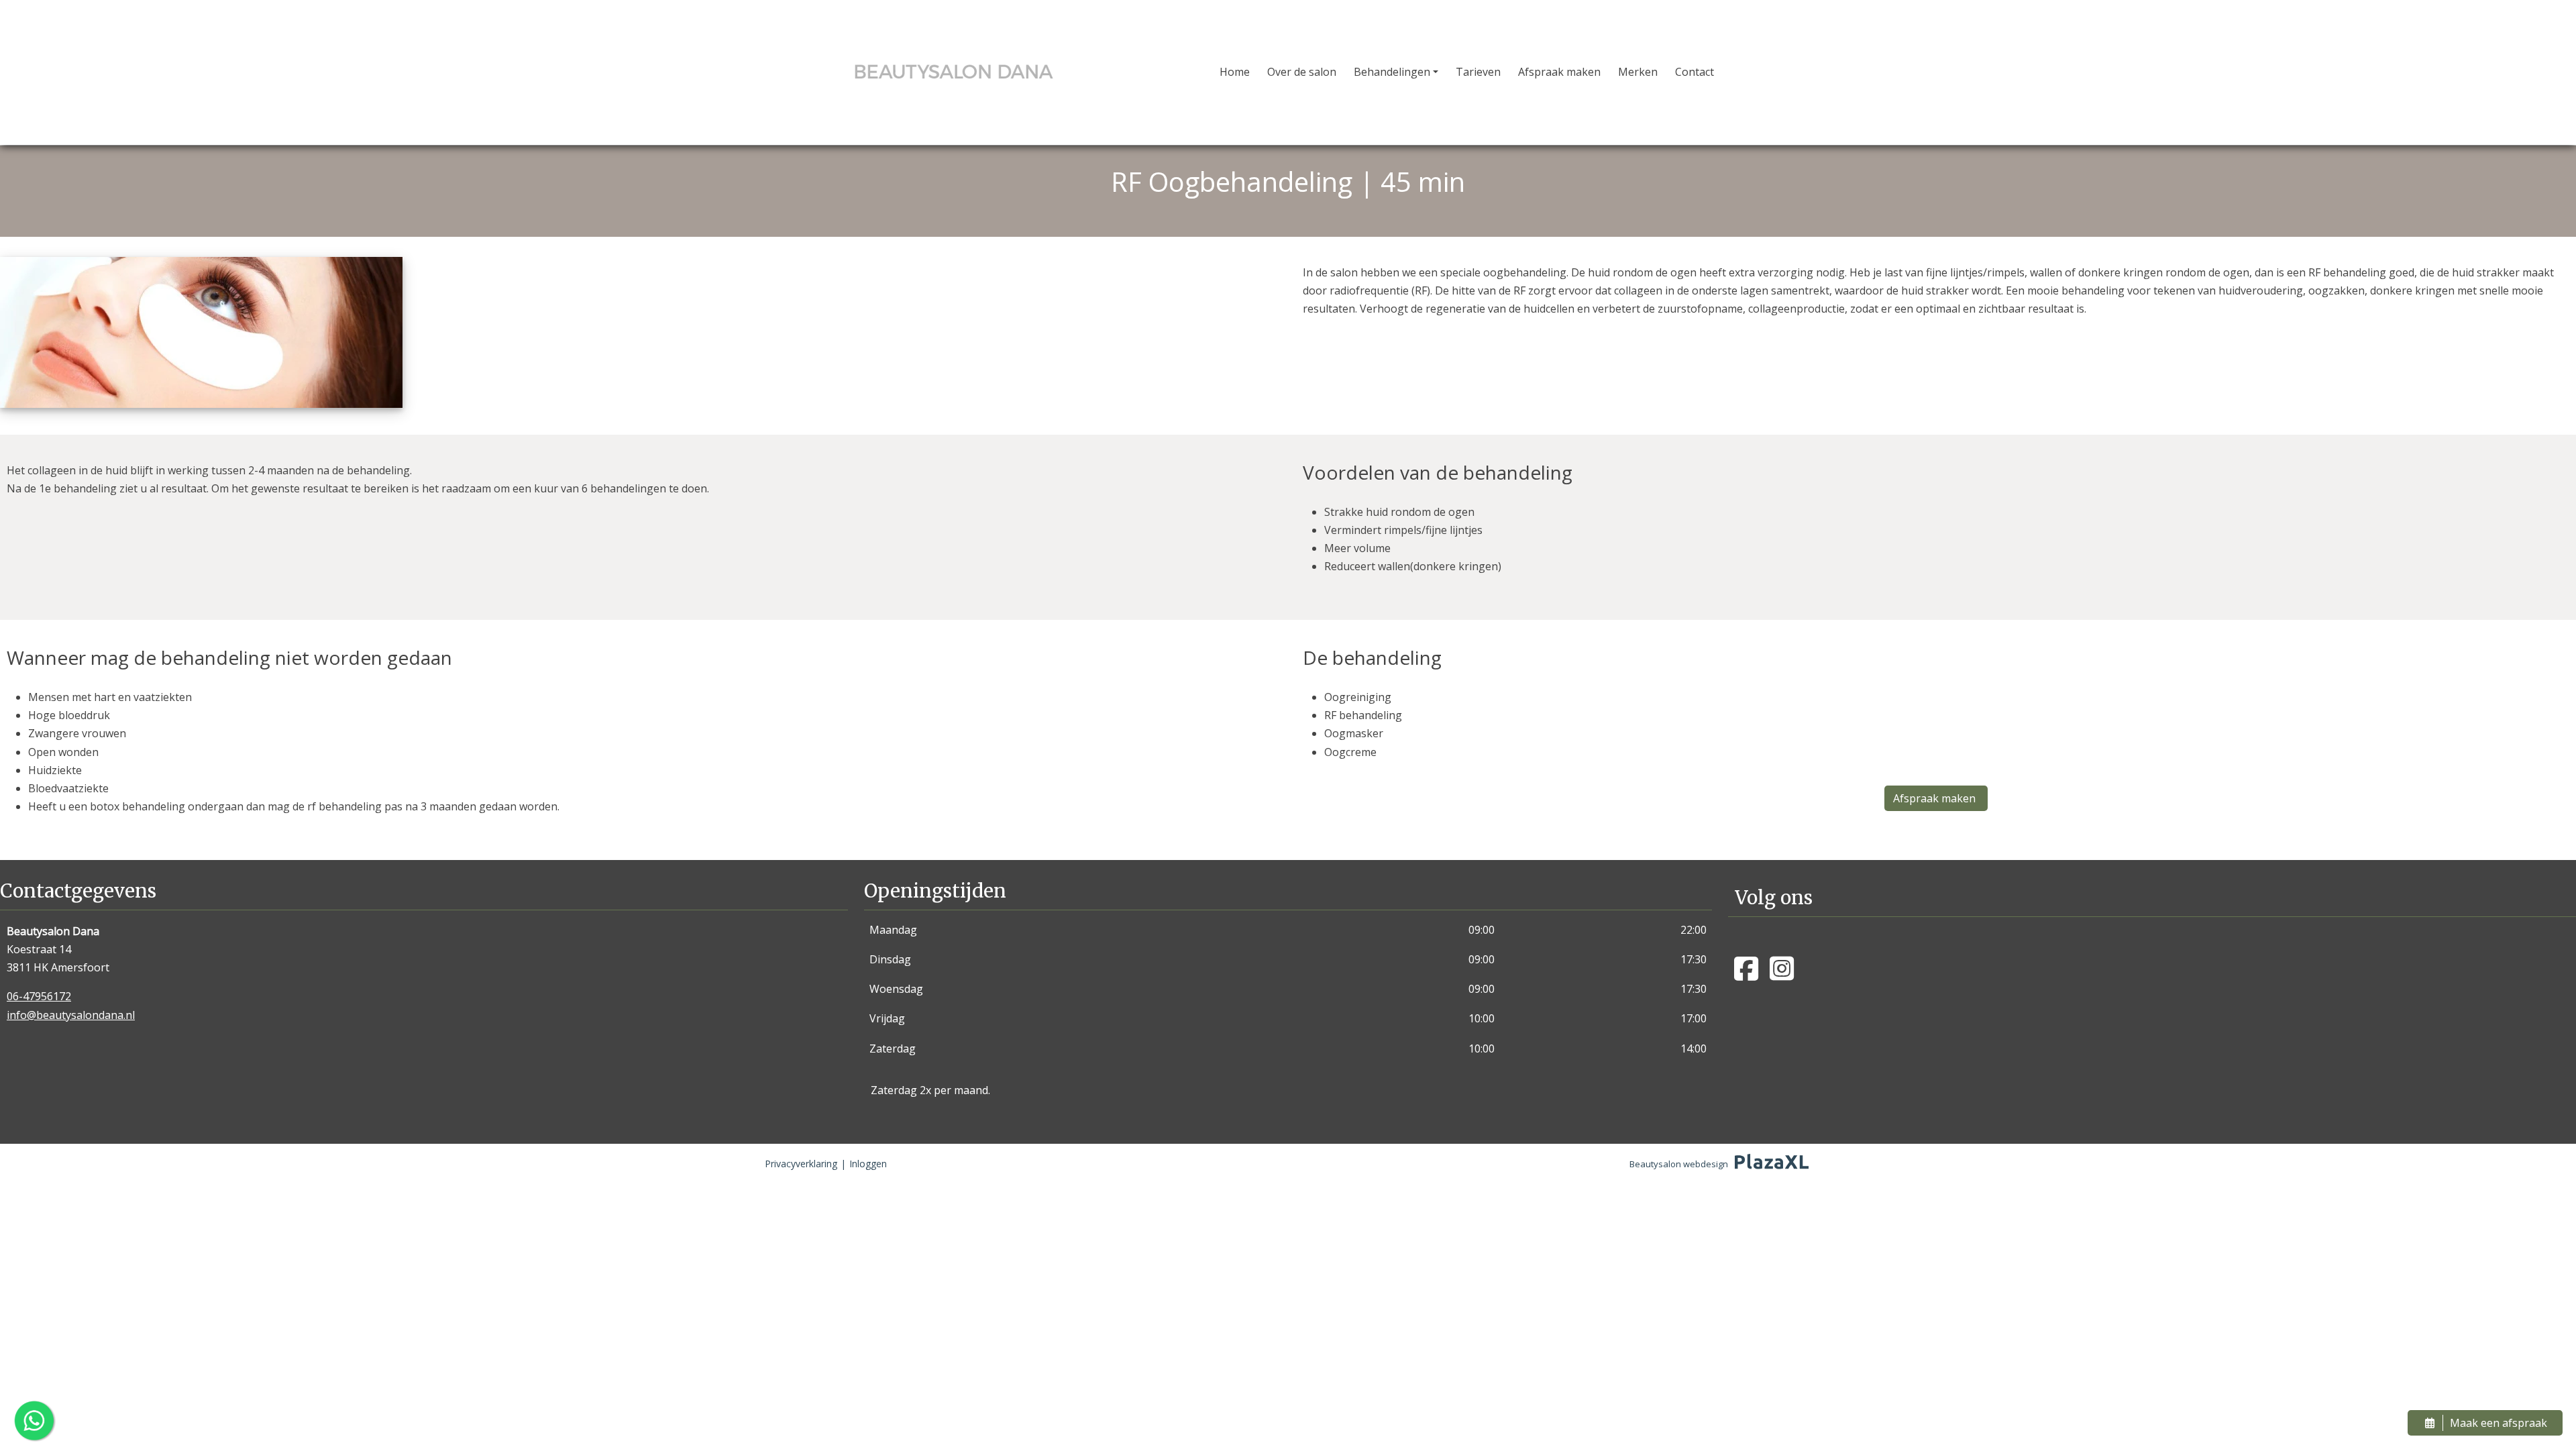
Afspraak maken (1559, 72)
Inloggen (868, 1164)
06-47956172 (39, 996)
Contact (1695, 72)
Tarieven (1478, 72)
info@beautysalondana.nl (71, 1015)
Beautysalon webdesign (1679, 1164)
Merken (1638, 72)
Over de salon (1302, 72)
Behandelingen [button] (1392, 72)
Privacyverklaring (801, 1164)
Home (1235, 72)
